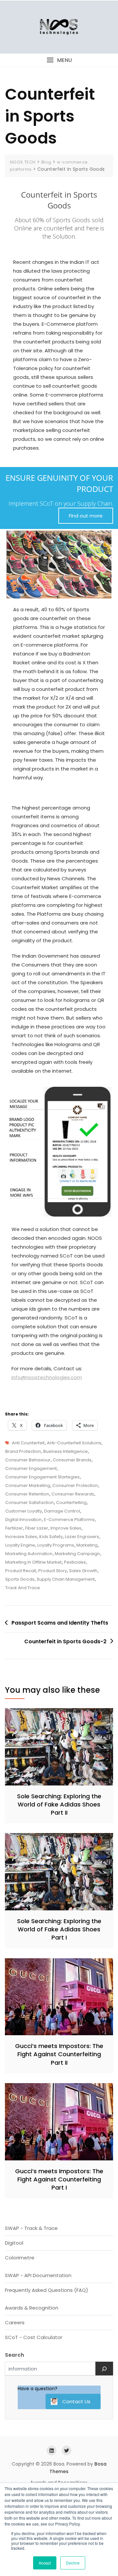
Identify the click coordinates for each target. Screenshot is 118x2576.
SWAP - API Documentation (38, 2275)
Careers (15, 2322)
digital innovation (23, 1520)
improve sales (66, 1528)
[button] (59, 60)
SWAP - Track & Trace (31, 2228)
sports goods (20, 1579)
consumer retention (27, 1494)
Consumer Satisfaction (29, 1503)
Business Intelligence (66, 1451)
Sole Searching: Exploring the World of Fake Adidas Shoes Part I (59, 1929)
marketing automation (29, 1554)
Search (14, 2355)
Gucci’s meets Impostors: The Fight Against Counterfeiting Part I (59, 2179)
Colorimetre (20, 2258)
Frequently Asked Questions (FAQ (45, 2290)
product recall (21, 1571)
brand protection (23, 1451)
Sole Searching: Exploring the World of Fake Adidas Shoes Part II (59, 1804)
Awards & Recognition (32, 2308)
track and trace (23, 1588)
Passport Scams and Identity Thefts (60, 1623)
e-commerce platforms (69, 1520)
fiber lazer (37, 1528)
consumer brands (72, 1460)
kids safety (51, 1537)
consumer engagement (31, 1468)
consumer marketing (28, 1485)
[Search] (104, 2369)
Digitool (14, 2243)
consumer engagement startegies (42, 1477)
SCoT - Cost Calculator (34, 2337)
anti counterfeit (28, 1443)
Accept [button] (45, 2563)
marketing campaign (77, 1554)
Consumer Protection (75, 1485)
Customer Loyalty (24, 1511)
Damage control (62, 1511)
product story (53, 1571)
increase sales (21, 1537)
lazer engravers (82, 1537)
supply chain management (66, 1579)
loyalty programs (56, 1545)
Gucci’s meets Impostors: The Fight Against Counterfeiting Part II (59, 2054)
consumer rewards (73, 1494)
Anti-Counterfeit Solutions (74, 1443)
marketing (87, 1545)
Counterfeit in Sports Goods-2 (65, 1641)
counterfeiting (71, 1503)
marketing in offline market (33, 1562)
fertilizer (14, 1528)
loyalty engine (20, 1545)
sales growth (83, 1571)
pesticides (75, 1562)
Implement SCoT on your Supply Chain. (61, 503)
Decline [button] (73, 2563)
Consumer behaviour (28, 1460)
